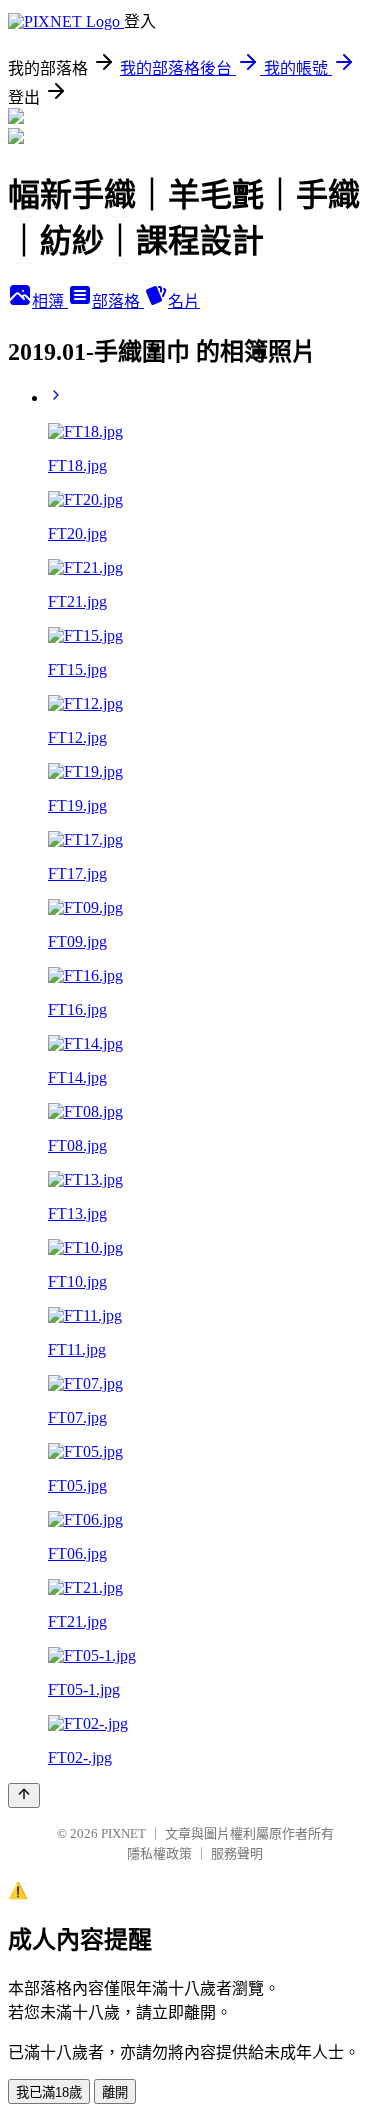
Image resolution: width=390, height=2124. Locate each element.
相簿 (50, 301)
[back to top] (24, 1795)
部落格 (118, 301)
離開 (115, 2092)
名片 (184, 301)
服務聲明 (237, 1853)
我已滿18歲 (49, 2092)
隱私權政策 (159, 1853)
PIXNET (123, 1833)
